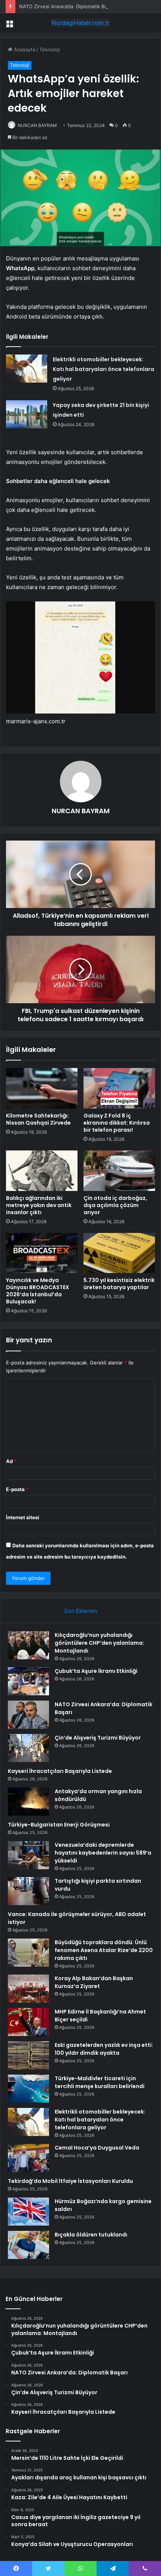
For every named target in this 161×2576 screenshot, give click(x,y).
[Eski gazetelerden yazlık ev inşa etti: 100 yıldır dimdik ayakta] (28, 2055)
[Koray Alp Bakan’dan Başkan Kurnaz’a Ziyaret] (28, 1989)
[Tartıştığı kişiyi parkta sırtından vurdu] (28, 1891)
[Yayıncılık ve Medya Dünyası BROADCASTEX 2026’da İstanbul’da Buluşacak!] (42, 1253)
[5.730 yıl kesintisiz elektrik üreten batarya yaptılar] (119, 1253)
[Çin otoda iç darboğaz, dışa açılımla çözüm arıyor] (119, 1171)
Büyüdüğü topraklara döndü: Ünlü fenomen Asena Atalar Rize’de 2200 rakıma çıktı (104, 1950)
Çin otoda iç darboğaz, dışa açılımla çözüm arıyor (115, 1205)
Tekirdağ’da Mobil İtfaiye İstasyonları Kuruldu (70, 2181)
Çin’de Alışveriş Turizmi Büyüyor (98, 1738)
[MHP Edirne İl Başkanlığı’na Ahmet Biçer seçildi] (28, 2022)
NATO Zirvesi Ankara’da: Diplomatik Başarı (67, 6)
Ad (11, 1461)
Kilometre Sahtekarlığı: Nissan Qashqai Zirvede (38, 1119)
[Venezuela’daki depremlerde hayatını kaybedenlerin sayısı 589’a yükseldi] (28, 1855)
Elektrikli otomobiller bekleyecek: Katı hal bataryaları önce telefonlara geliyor (104, 369)
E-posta (17, 1489)
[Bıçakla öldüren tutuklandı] (28, 2245)
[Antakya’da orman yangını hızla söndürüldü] (28, 1802)
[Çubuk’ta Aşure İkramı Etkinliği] (28, 1681)
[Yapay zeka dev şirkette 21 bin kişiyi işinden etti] (27, 414)
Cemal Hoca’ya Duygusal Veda (97, 2148)
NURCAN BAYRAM (37, 125)
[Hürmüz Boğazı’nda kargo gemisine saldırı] (28, 2212)
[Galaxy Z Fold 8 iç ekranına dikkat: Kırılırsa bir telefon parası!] (119, 1088)
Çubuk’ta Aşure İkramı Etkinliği (96, 1671)
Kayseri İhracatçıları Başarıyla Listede (60, 1771)
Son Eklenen (81, 1611)
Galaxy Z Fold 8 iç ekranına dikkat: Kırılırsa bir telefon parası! (117, 1123)
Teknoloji (50, 49)
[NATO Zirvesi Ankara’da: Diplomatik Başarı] (28, 1715)
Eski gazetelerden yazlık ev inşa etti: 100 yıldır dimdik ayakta (104, 2049)
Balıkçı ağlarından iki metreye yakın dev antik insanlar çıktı (39, 1205)
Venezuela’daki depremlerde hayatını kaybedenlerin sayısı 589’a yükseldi (103, 1853)
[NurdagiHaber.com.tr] (80, 23)
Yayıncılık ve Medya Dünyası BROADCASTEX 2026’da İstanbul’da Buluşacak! (38, 1291)
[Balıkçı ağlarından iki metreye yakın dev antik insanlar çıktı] (42, 1171)
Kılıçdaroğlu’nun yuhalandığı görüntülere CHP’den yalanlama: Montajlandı (99, 1643)
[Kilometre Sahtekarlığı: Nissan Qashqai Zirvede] (42, 1088)
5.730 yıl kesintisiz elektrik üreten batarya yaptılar (119, 1284)
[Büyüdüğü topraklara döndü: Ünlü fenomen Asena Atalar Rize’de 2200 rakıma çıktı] (28, 1953)
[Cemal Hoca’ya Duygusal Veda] (28, 2158)
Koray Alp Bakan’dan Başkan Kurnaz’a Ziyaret (94, 1982)
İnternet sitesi (23, 1517)
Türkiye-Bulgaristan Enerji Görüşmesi (59, 1825)
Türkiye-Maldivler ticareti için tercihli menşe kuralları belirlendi (100, 2082)
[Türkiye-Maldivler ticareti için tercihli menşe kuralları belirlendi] (28, 2089)
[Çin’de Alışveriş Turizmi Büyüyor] (28, 1748)
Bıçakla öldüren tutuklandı (91, 2235)
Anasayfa (24, 49)
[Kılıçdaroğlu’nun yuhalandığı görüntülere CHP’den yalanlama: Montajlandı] (28, 1645)
